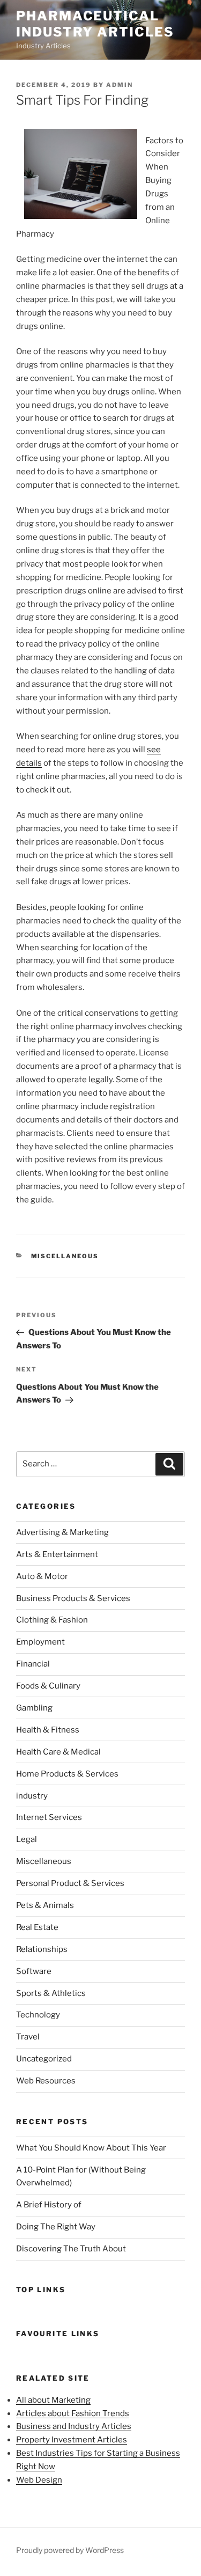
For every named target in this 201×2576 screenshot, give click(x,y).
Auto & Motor (42, 1576)
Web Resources (46, 2081)
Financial (33, 1664)
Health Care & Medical (58, 1752)
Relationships (42, 1949)
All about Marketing (53, 2400)
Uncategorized (44, 2059)
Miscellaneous (65, 1256)
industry (32, 1796)
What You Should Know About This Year (91, 2148)
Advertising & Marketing (62, 1532)
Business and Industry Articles (74, 2426)
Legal (27, 1839)
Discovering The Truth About (71, 2249)
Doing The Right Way (56, 2227)
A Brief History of (49, 2205)
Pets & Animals (45, 1905)
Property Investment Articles (72, 2440)
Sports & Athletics (51, 1993)
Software (34, 1971)
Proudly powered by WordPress (70, 2550)
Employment (40, 1642)
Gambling (34, 1708)
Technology (38, 2015)
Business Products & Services (73, 1598)
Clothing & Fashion (52, 1620)
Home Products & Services (67, 1774)
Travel (28, 2037)
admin (120, 85)
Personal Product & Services (70, 1883)
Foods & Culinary (48, 1686)
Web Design (39, 2480)
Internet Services (49, 1817)
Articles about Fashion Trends (73, 2413)
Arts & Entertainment (57, 1554)
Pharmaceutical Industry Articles (95, 24)
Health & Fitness (48, 1730)
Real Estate (37, 1927)
